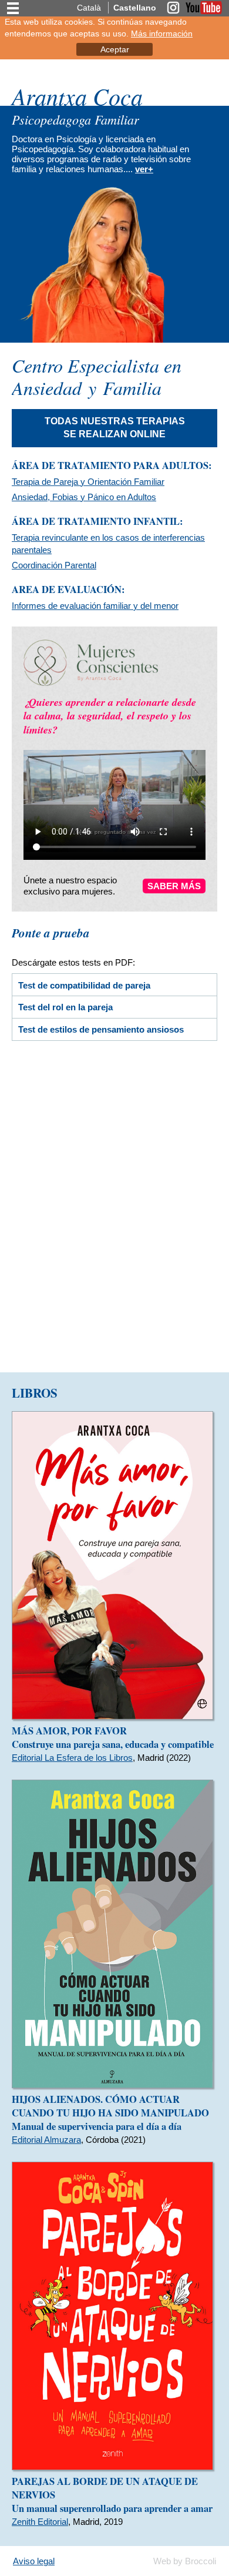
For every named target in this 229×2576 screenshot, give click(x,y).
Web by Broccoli (185, 2561)
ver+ (144, 169)
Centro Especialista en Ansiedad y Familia (97, 376)
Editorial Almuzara (46, 2140)
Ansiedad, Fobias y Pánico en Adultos (84, 497)
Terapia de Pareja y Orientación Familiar (88, 482)
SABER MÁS (174, 886)
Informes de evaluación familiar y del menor (95, 606)
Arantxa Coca (77, 96)
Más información (162, 34)
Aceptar (115, 49)
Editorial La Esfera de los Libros (72, 1758)
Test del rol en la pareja (65, 1007)
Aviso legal (34, 2561)
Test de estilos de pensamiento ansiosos (101, 1029)
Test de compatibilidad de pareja (84, 985)
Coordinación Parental (54, 565)
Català (89, 8)
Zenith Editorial (40, 2522)
